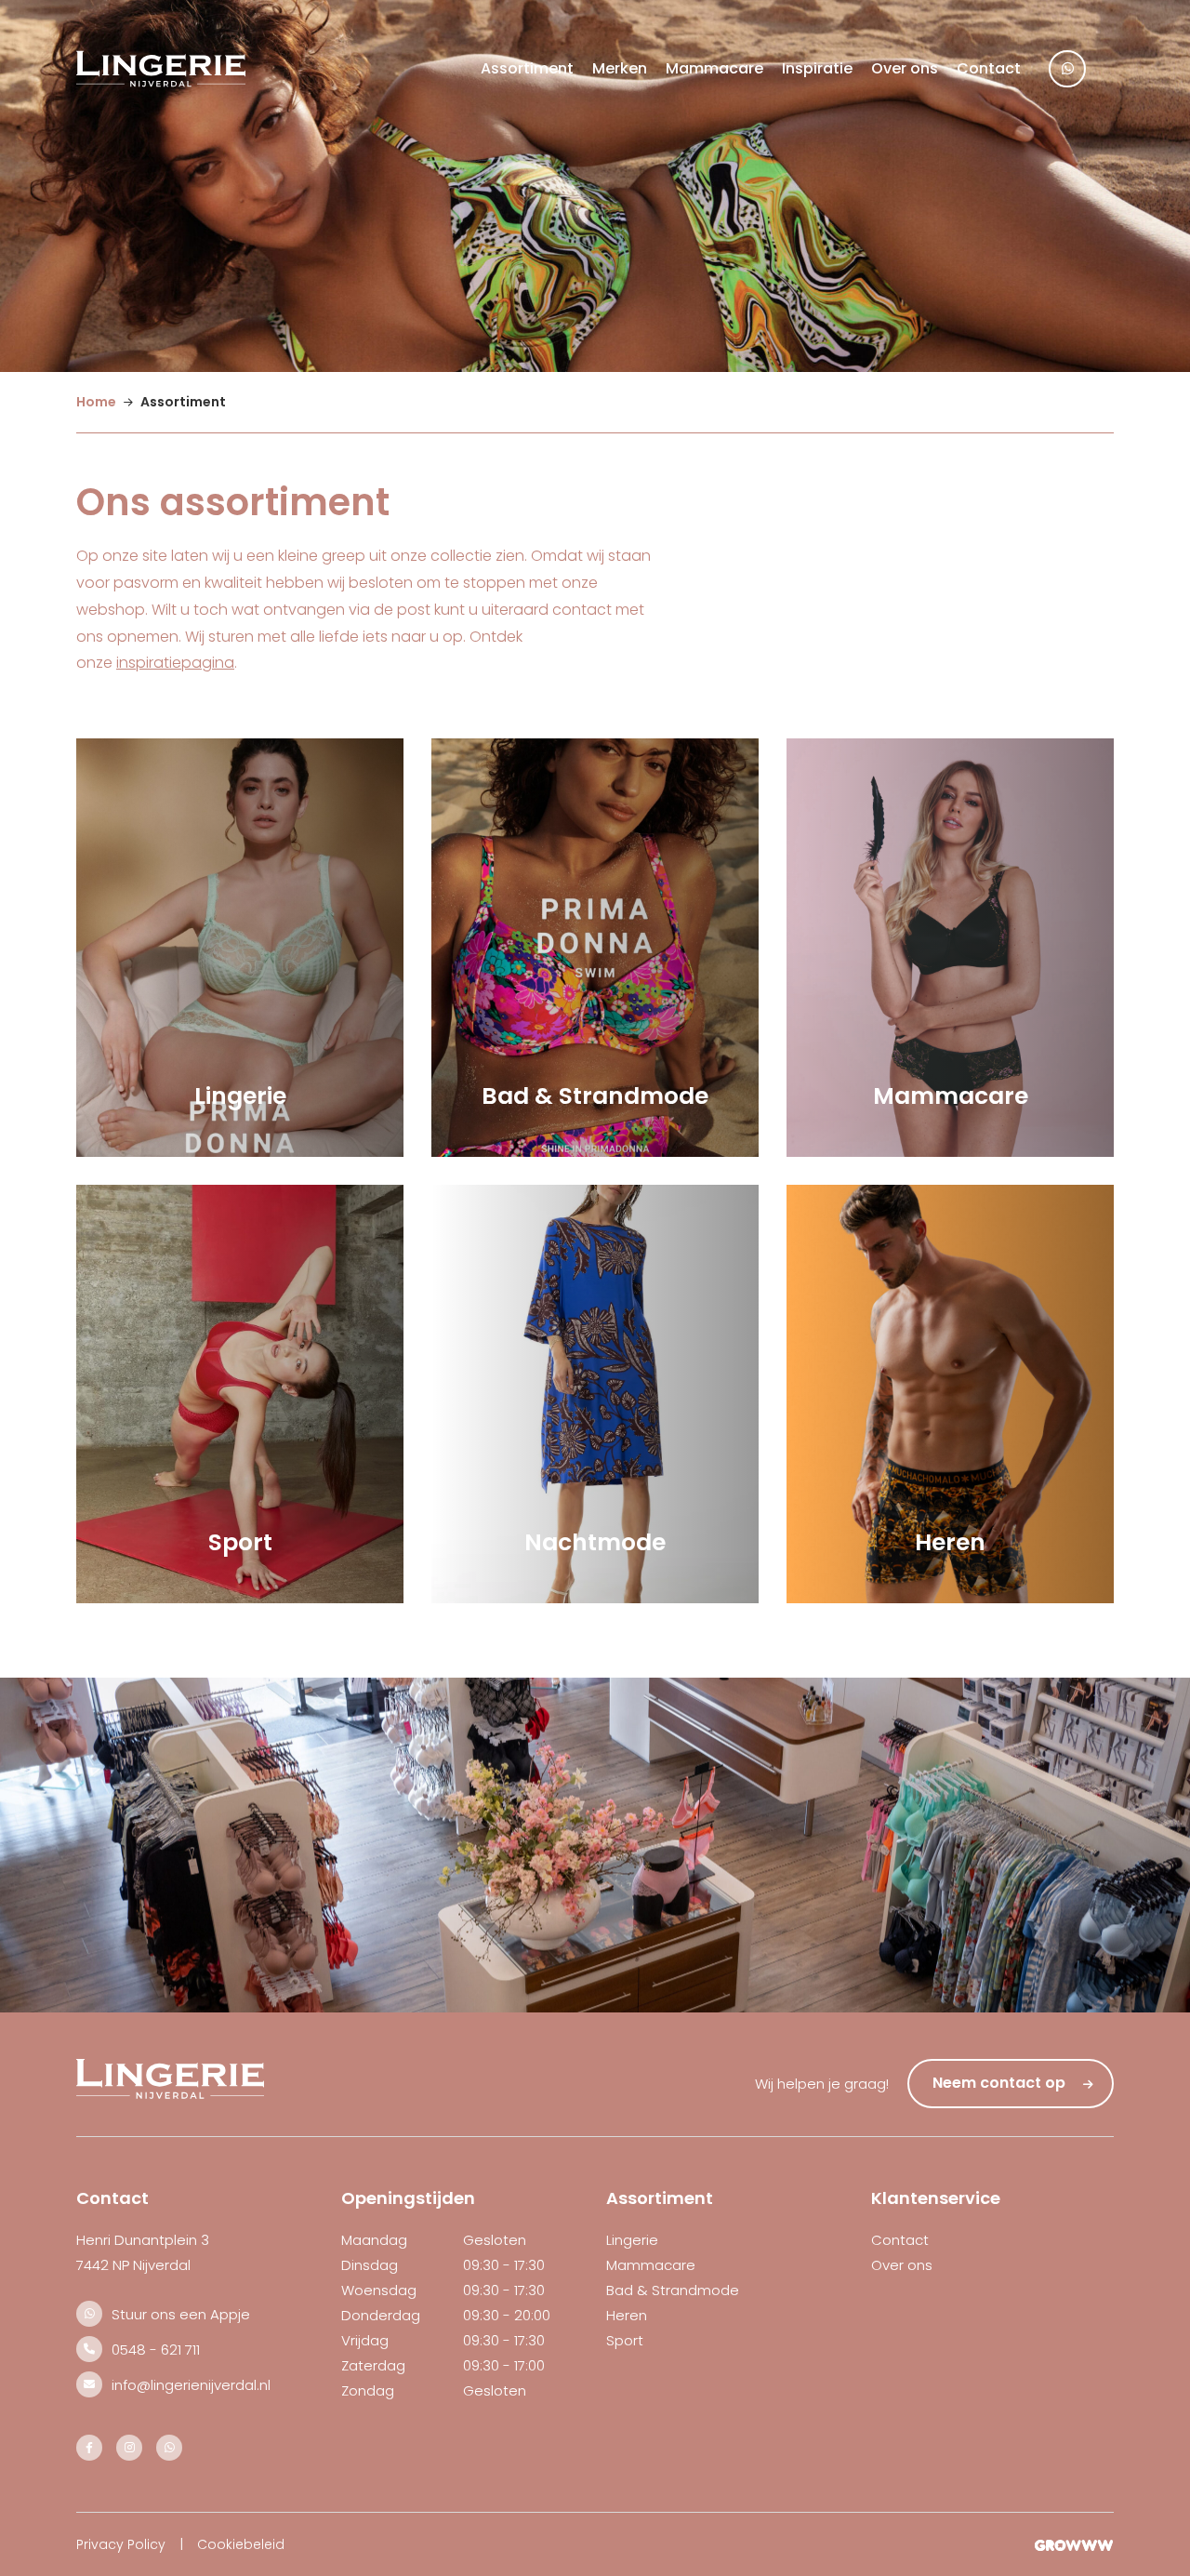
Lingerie (632, 2240)
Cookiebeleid (241, 2544)
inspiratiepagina (175, 663)
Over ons (905, 68)
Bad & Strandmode (673, 2290)
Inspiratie (817, 68)
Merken (620, 68)
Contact (989, 68)
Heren (627, 2315)
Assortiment (527, 68)
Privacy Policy (121, 2544)
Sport (625, 2340)
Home (96, 402)
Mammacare (714, 68)
